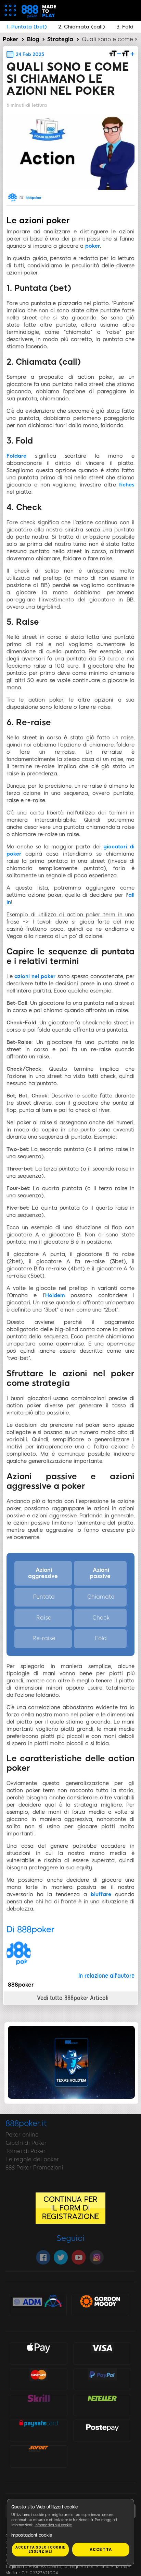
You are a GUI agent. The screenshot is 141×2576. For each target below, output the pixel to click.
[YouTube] (79, 2257)
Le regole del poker (32, 2159)
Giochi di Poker (26, 2143)
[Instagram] (97, 2257)
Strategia (60, 39)
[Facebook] (43, 2257)
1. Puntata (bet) (27, 27)
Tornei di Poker (25, 2151)
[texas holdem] (71, 2097)
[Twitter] (61, 2257)
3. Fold (125, 27)
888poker (34, 198)
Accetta (101, 2550)
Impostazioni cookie (31, 2535)
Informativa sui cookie (53, 2525)
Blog (33, 39)
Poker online (22, 2135)
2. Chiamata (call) (82, 27)
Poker (11, 39)
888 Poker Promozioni (34, 2168)
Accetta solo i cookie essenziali (40, 2549)
